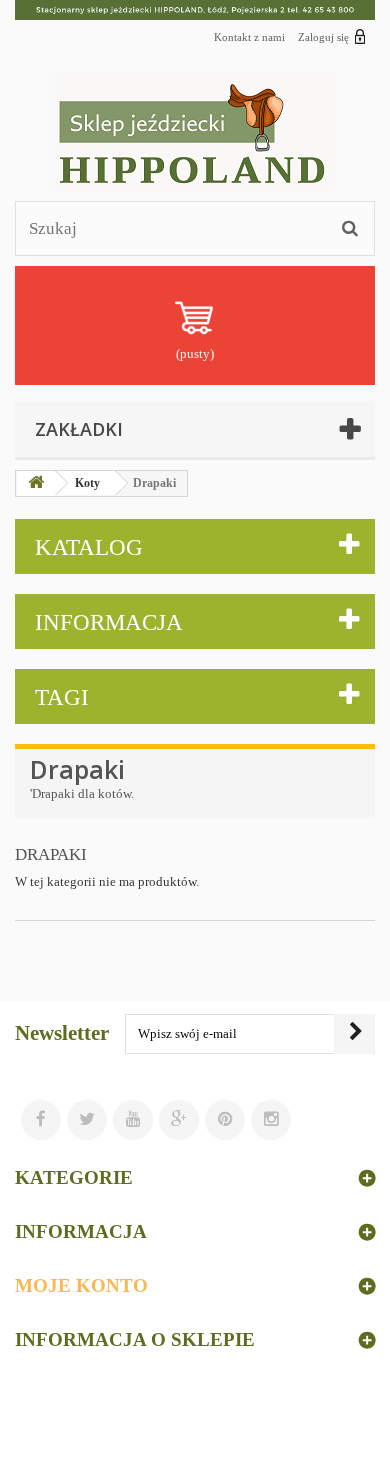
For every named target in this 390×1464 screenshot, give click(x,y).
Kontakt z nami (249, 37)
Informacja (109, 622)
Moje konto (81, 1285)
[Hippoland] (195, 131)
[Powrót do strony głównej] (36, 483)
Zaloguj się (323, 37)
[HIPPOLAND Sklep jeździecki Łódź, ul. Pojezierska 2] (195, 10)
